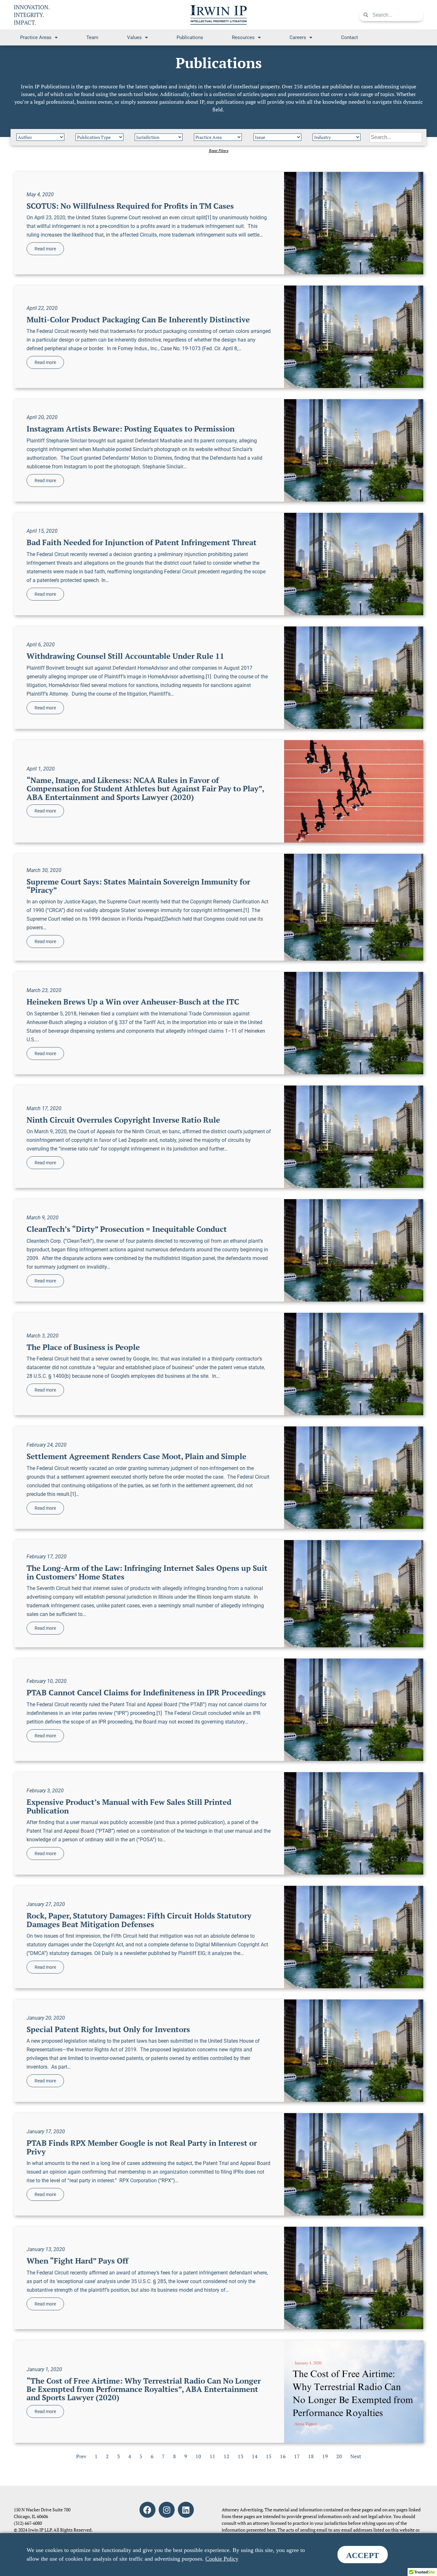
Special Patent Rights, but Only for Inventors (108, 2029)
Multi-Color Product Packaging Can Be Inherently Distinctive (138, 319)
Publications (190, 37)
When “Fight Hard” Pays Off (77, 2261)
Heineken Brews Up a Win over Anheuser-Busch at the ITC (133, 1002)
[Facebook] (147, 2510)
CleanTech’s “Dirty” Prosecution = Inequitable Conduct (127, 1229)
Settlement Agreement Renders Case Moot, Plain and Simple (136, 1456)
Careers (298, 37)
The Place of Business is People (83, 1347)
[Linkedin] (186, 2510)
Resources (243, 37)
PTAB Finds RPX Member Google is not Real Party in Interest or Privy (142, 2147)
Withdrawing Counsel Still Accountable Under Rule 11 (125, 656)
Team (92, 37)
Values (134, 37)
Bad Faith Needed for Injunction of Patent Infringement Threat (142, 542)
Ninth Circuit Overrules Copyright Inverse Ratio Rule (123, 1120)
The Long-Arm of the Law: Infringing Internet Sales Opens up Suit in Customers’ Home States (147, 1572)
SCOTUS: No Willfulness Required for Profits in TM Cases (130, 206)
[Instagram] (167, 2510)
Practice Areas (36, 37)
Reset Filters (219, 151)
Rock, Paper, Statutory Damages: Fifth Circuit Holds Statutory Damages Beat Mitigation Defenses (139, 1920)
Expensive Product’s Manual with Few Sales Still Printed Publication (129, 1806)
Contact (350, 37)
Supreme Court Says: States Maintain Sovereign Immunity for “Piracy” (138, 886)
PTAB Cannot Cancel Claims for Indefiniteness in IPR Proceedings (146, 1692)
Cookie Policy (222, 2559)
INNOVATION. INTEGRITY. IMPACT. (32, 15)
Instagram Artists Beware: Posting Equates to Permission (131, 429)
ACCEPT (363, 2555)
